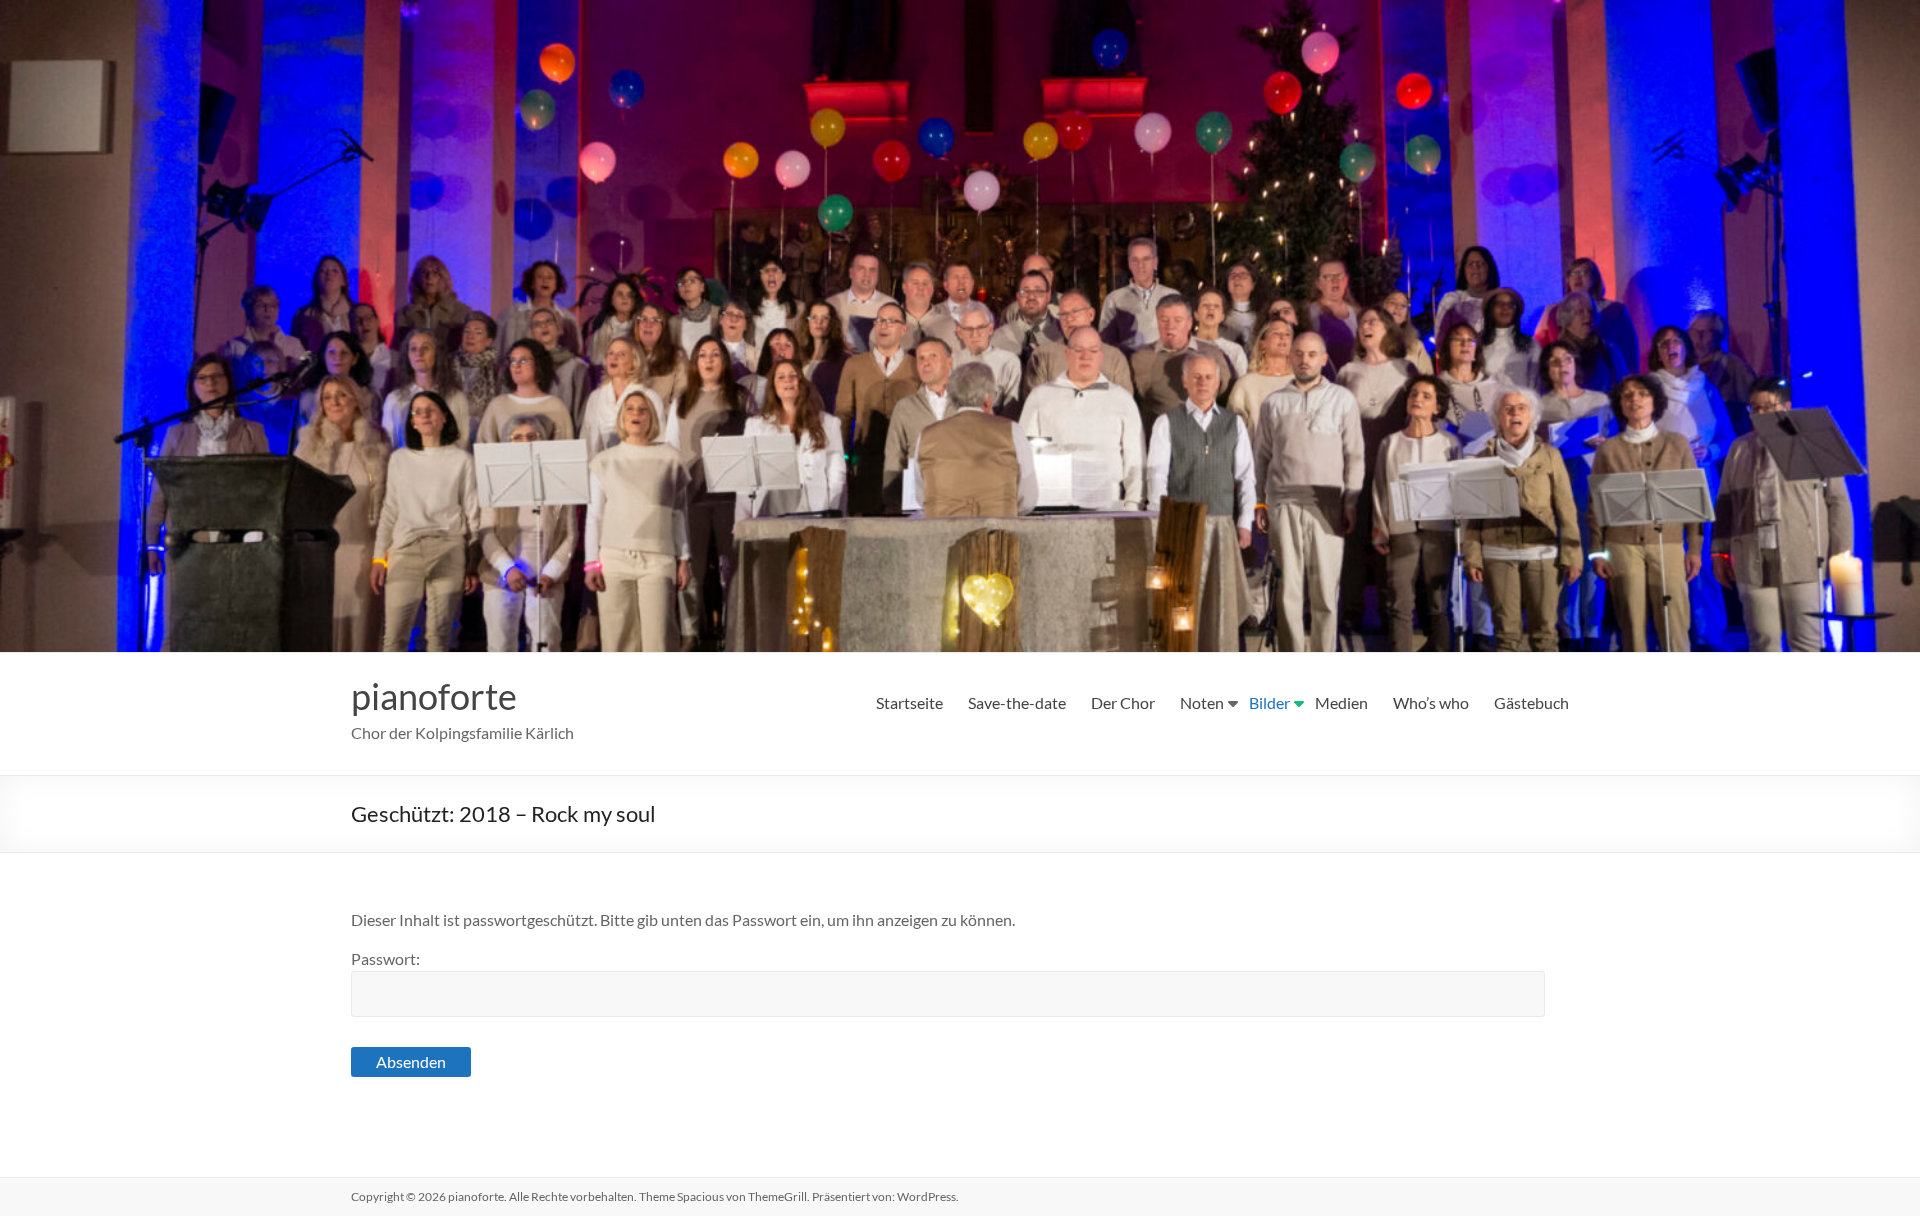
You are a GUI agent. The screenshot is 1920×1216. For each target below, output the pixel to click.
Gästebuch (1531, 702)
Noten (1202, 702)
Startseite (909, 702)
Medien (1341, 702)
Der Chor (1123, 702)
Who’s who (1431, 702)
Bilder (1269, 702)
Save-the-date (1017, 702)
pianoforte (434, 696)
